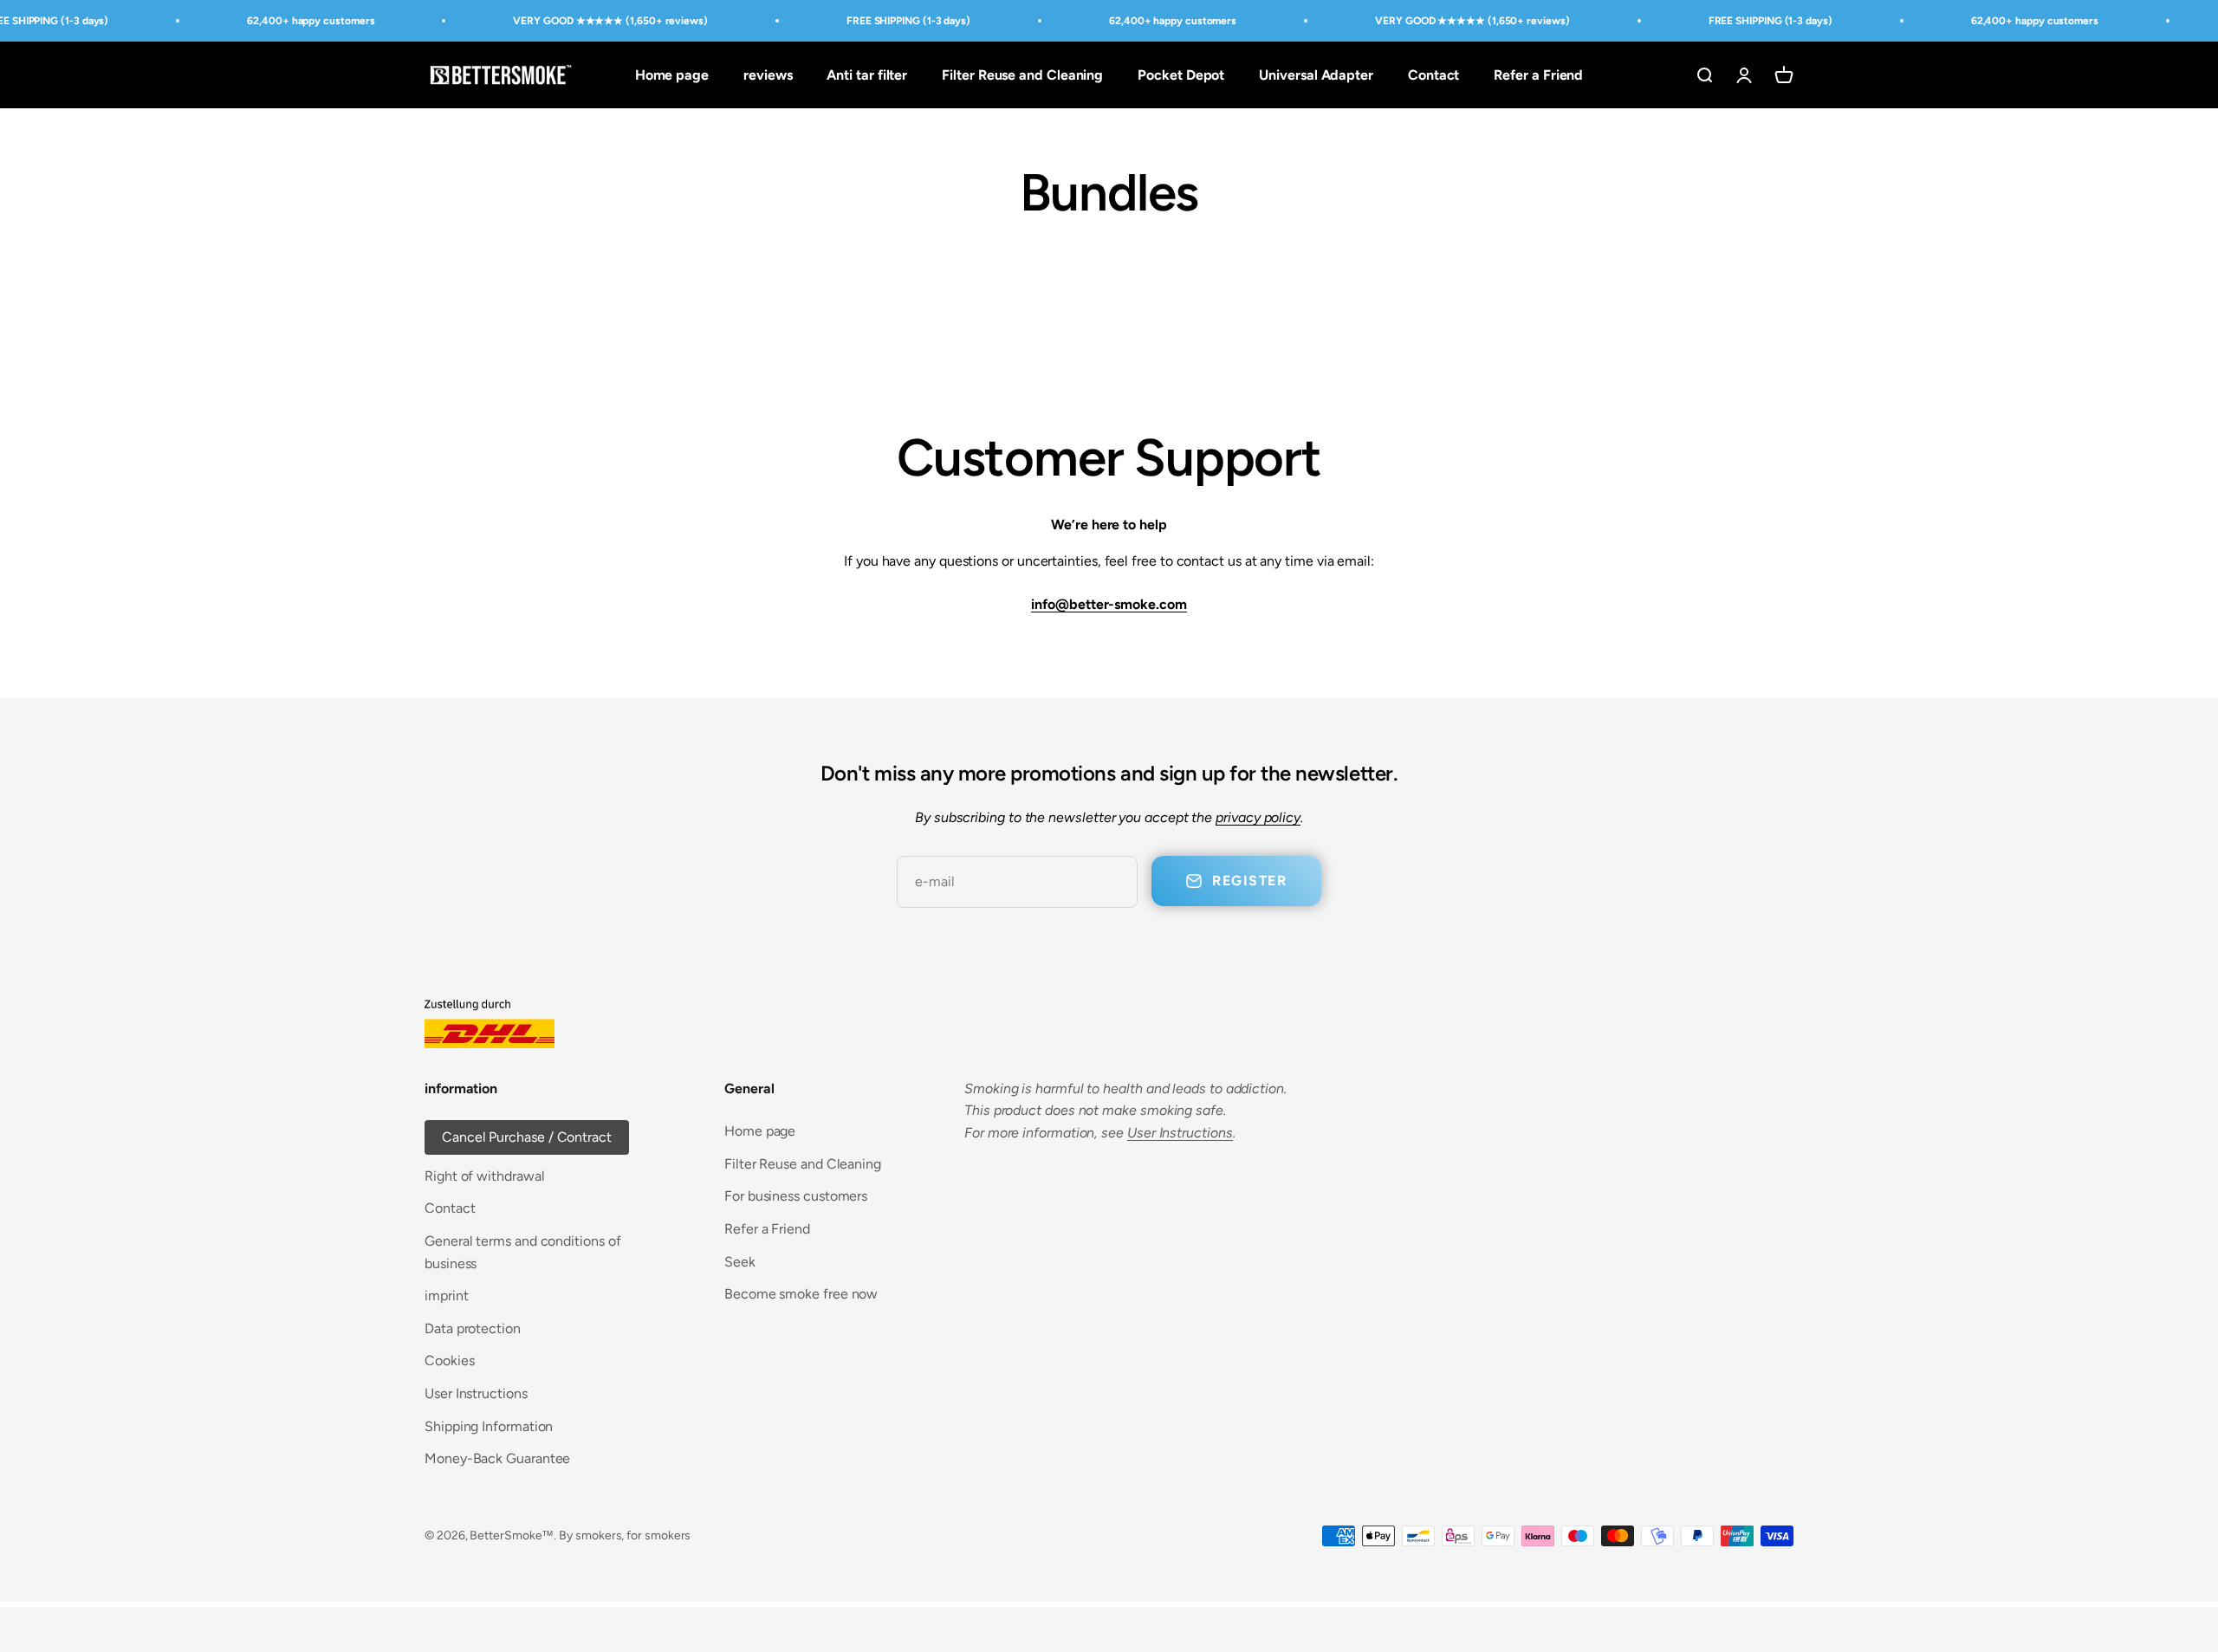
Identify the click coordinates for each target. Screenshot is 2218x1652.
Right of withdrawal (484, 1176)
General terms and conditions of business (523, 1252)
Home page (672, 75)
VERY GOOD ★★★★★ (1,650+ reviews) (610, 21)
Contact (1433, 75)
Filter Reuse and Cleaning (1022, 75)
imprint (446, 1296)
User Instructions (476, 1393)
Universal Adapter (1316, 75)
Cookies (449, 1360)
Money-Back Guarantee (497, 1458)
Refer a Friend (1538, 75)
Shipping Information (489, 1426)
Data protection (473, 1328)
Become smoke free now (801, 1294)
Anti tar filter (867, 75)
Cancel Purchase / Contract (527, 1137)
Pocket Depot (1181, 75)
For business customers (796, 1196)
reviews (768, 75)
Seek (740, 1262)
